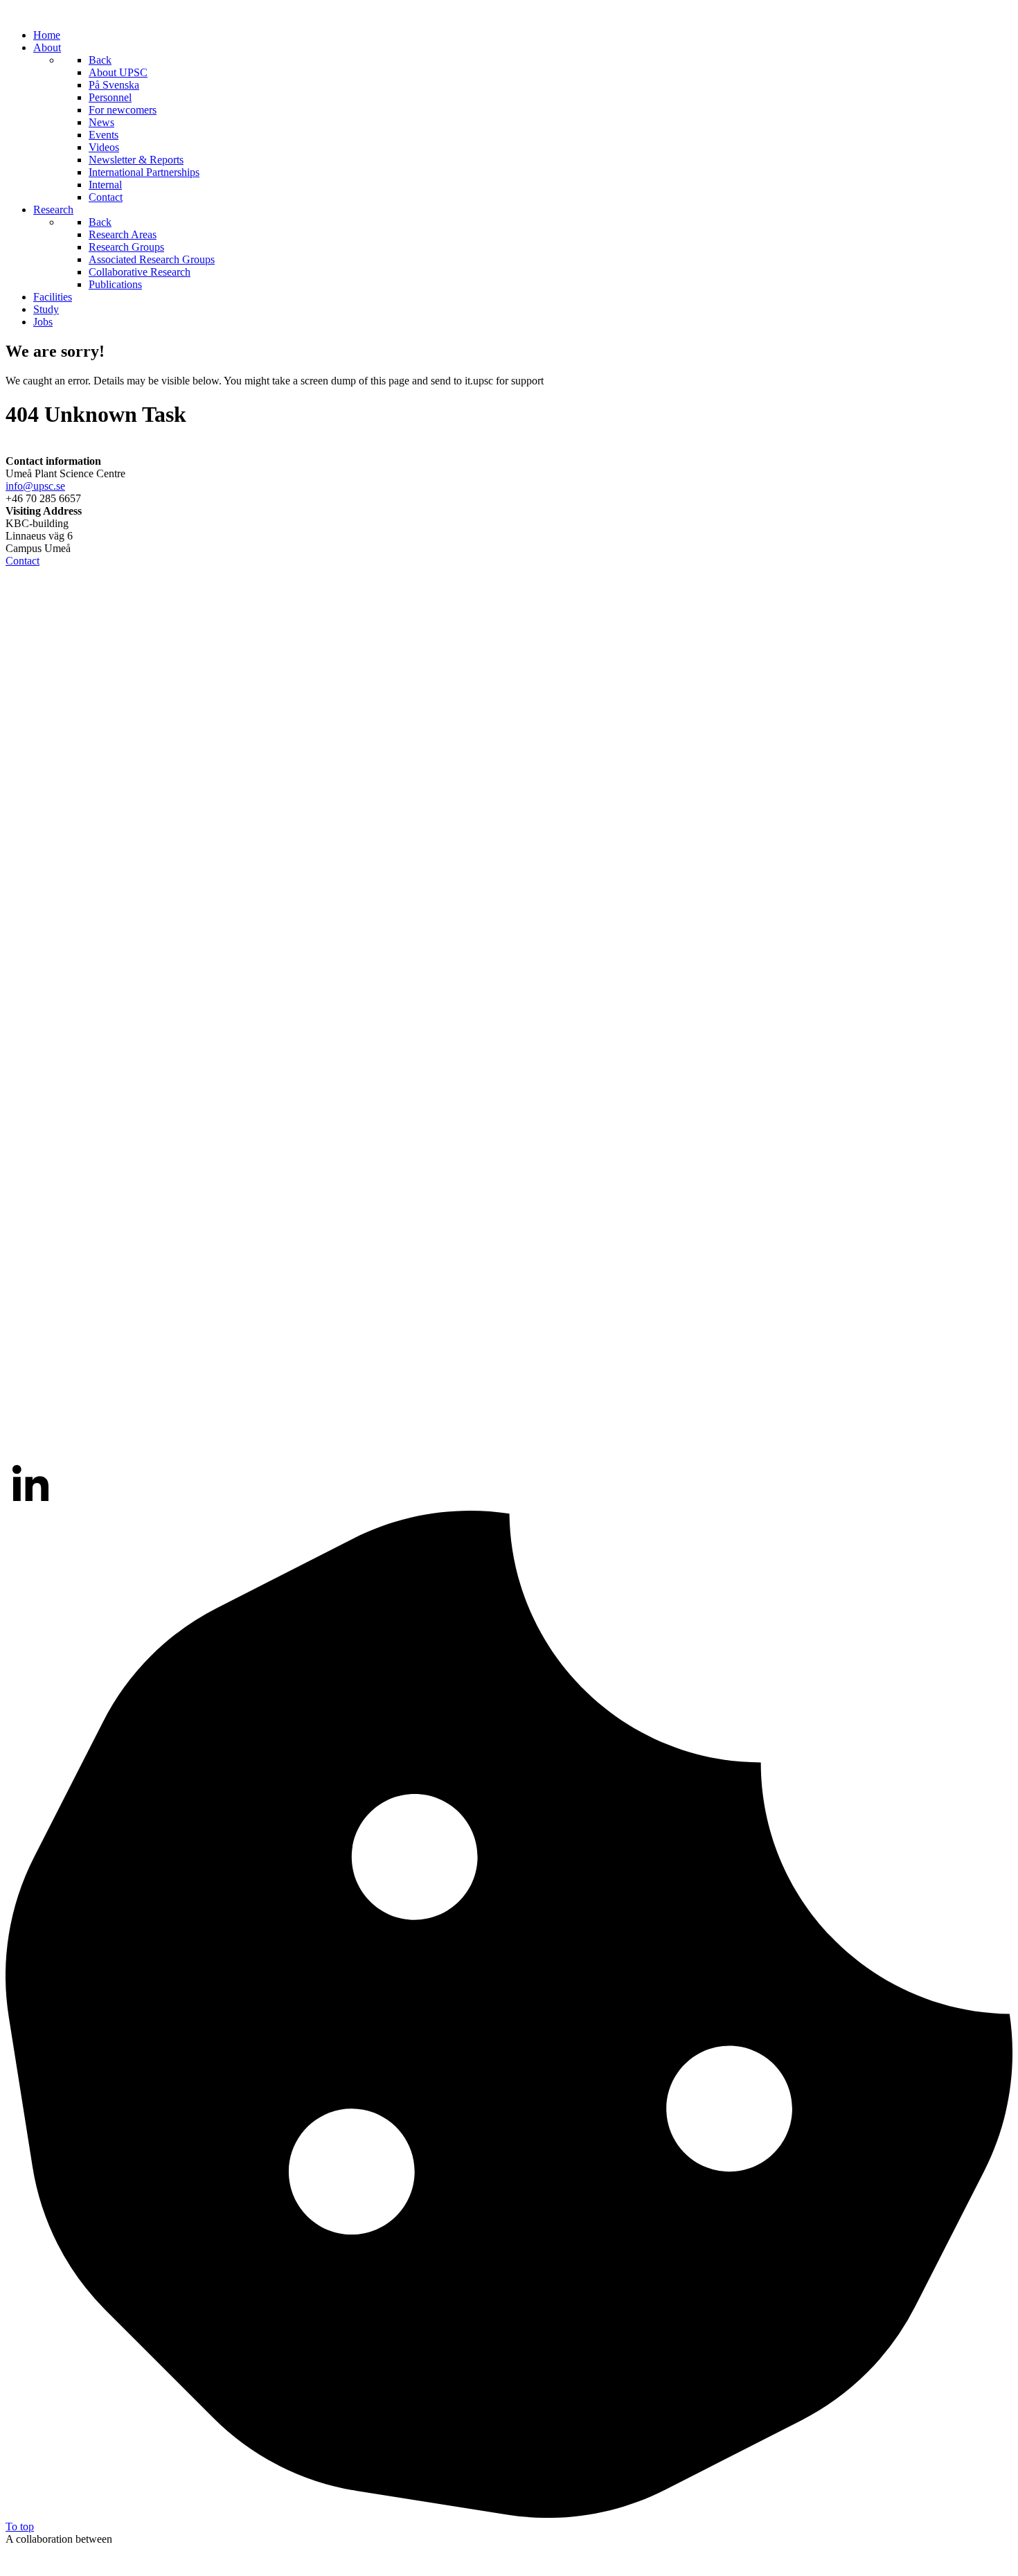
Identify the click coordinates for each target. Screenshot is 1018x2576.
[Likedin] (30, 1504)
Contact (23, 561)
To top (20, 2526)
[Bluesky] (509, 1451)
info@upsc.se (35, 486)
